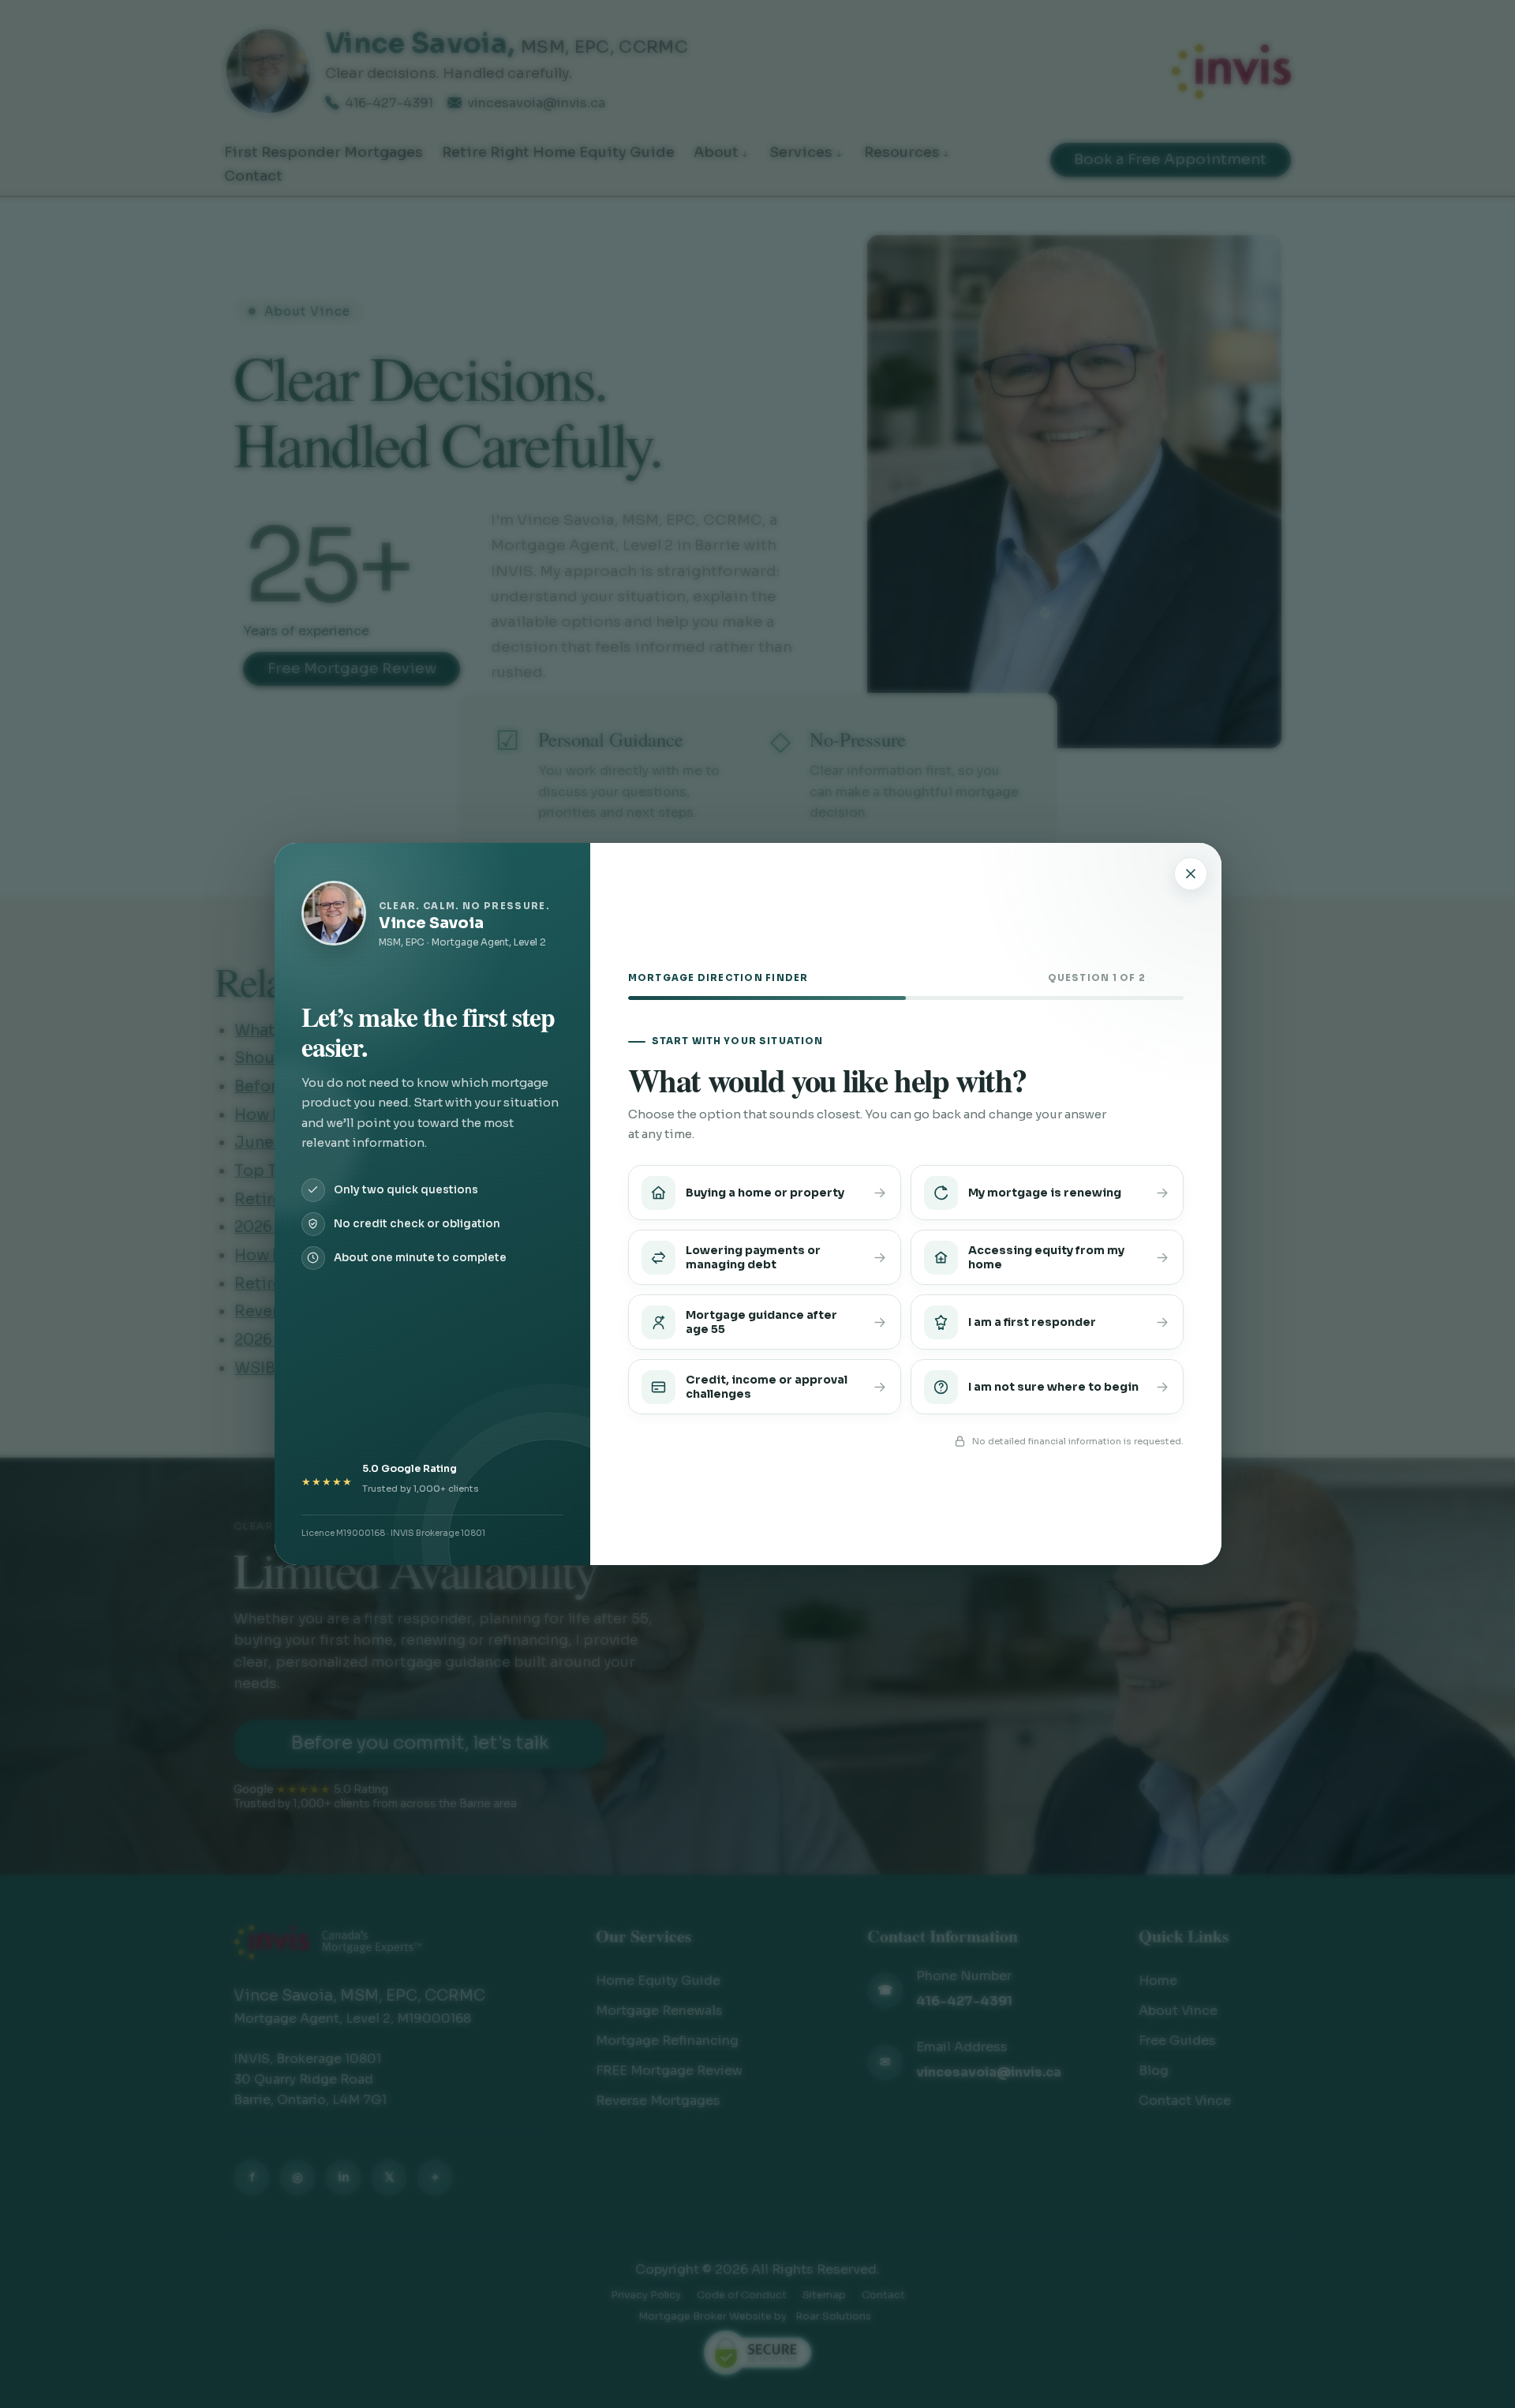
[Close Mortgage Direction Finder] (1191, 874)
